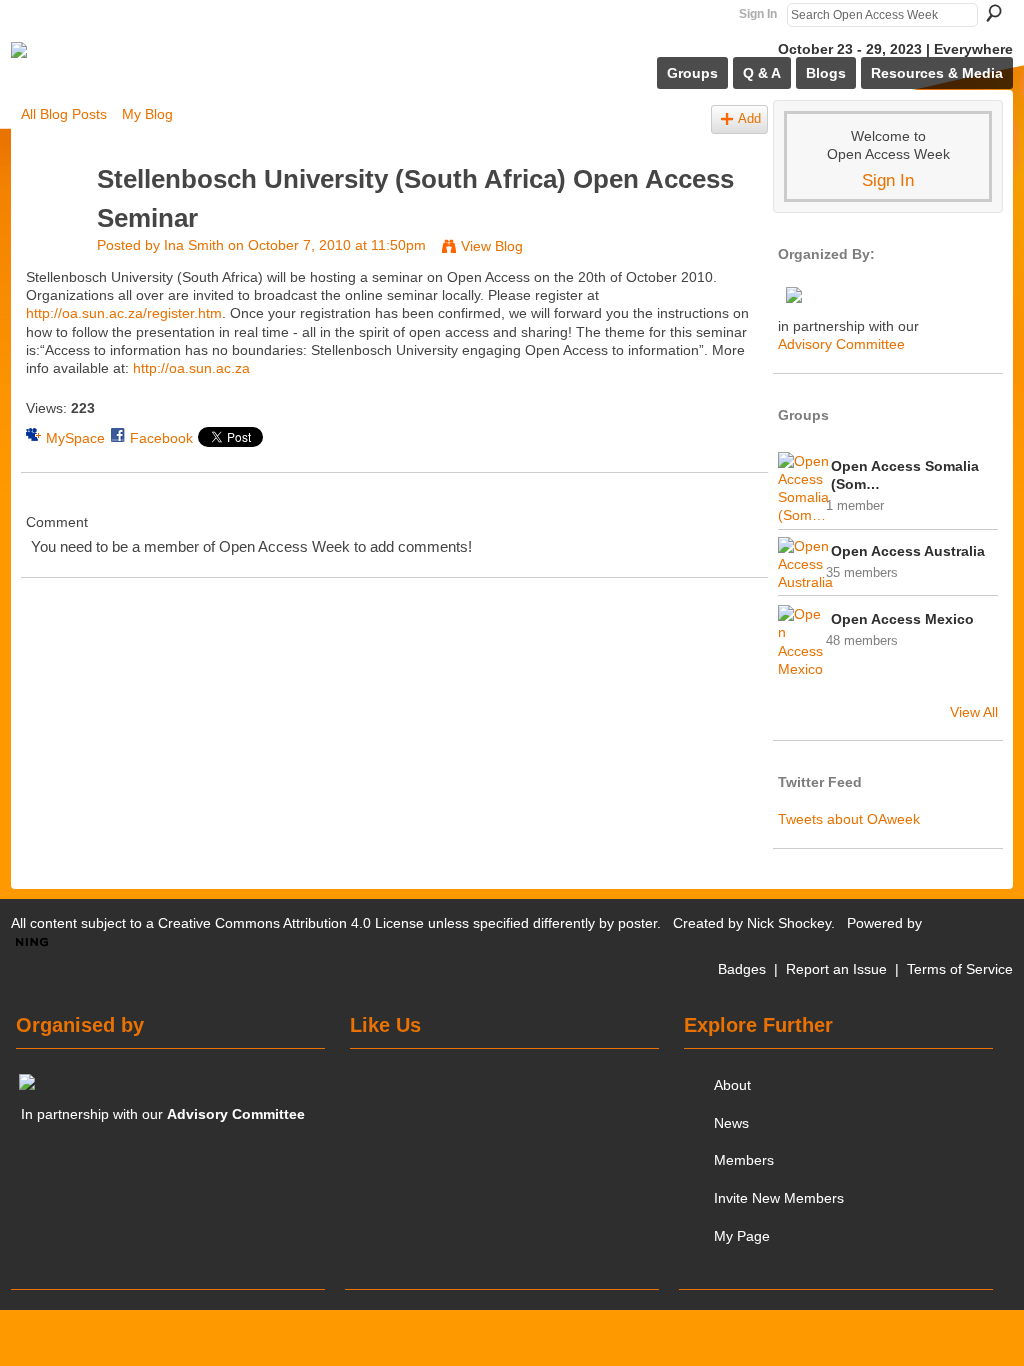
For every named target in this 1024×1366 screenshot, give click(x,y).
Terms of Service (960, 969)
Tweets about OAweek (849, 819)
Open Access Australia (908, 551)
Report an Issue (836, 969)
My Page (742, 1236)
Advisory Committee (841, 344)
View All (974, 712)
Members (744, 1160)
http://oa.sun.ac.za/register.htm (124, 313)
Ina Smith (194, 245)
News (731, 1123)
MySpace (75, 438)
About (732, 1085)
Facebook (161, 438)
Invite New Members (779, 1198)
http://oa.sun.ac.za (191, 368)
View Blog (492, 246)
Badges (742, 969)
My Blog (147, 114)
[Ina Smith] (53, 217)
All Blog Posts (64, 114)
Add (749, 119)
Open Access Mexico (902, 619)
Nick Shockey (789, 923)
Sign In (758, 14)
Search (994, 13)
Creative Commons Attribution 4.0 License (291, 923)
